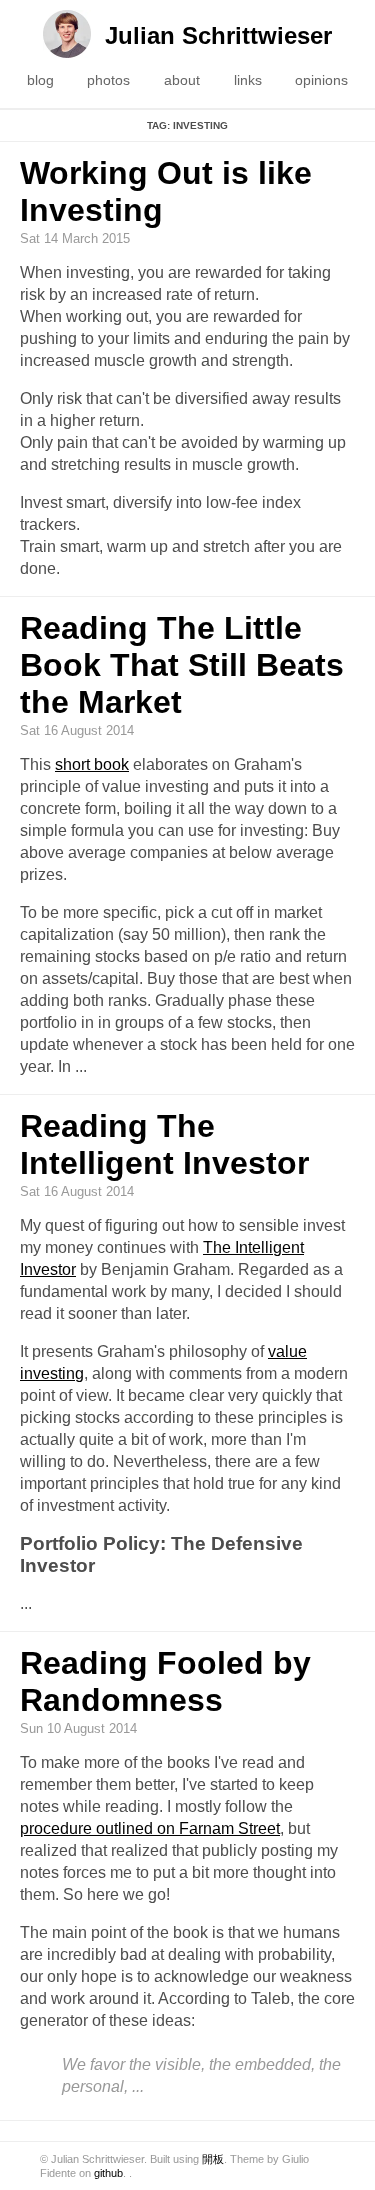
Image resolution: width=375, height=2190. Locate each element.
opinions (321, 80)
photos (108, 80)
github (108, 2173)
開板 (213, 2159)
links (248, 80)
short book (92, 764)
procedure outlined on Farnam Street (150, 1828)
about (182, 80)
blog (40, 80)
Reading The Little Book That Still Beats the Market (182, 665)
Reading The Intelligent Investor (164, 1144)
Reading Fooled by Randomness (165, 1681)
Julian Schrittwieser (218, 35)
